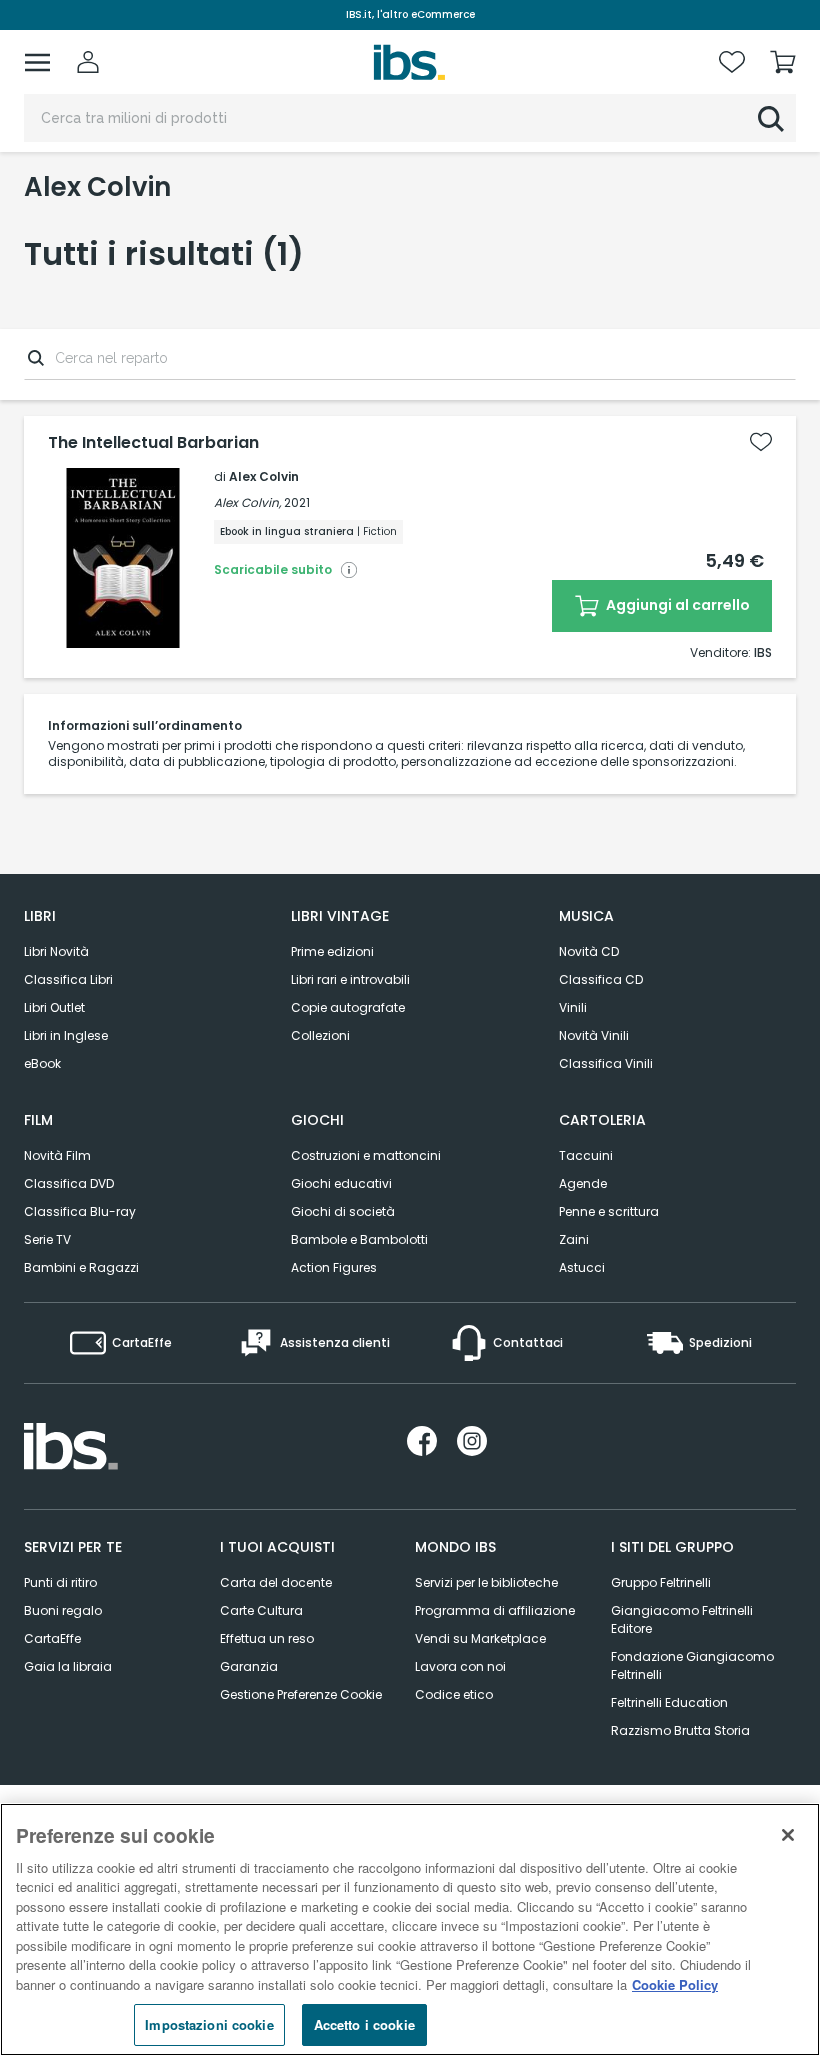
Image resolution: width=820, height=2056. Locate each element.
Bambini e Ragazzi (81, 1267)
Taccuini (586, 1155)
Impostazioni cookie (209, 2024)
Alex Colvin (264, 476)
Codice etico (454, 1694)
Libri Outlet (54, 1007)
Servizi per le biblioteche (486, 1582)
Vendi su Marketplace (480, 1638)
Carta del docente (276, 1582)
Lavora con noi (460, 1666)
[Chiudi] (788, 1835)
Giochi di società (343, 1211)
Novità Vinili (594, 1035)
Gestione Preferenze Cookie (301, 1694)
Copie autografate (348, 1007)
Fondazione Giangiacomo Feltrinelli (692, 1665)
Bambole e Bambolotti (359, 1239)
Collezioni (320, 1035)
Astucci (582, 1267)
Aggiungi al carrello (676, 605)
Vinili (573, 1007)
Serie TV (47, 1239)
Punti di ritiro (60, 1582)
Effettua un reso (267, 1638)
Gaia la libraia (68, 1666)
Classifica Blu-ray (80, 1211)
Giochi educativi (341, 1183)
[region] (410, 1929)
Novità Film (57, 1155)
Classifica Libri (68, 979)
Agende (583, 1183)
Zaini (574, 1239)
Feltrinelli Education (669, 1702)
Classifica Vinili (606, 1063)
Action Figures (334, 1267)
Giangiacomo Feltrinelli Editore (682, 1619)
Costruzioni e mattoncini (366, 1155)
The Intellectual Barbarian (153, 443)
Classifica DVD (69, 1183)
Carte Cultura (261, 1610)
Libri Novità (56, 951)
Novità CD (589, 951)
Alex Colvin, (247, 502)
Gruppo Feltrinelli (661, 1582)
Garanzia (249, 1666)
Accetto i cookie (364, 2024)
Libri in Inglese (66, 1035)
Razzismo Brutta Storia (680, 1730)
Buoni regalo (63, 1610)
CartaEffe (52, 1638)
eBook (42, 1063)
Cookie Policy (675, 1984)
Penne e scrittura (609, 1211)
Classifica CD (601, 979)
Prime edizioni (332, 951)
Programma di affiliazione (495, 1610)
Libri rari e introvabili (350, 979)
